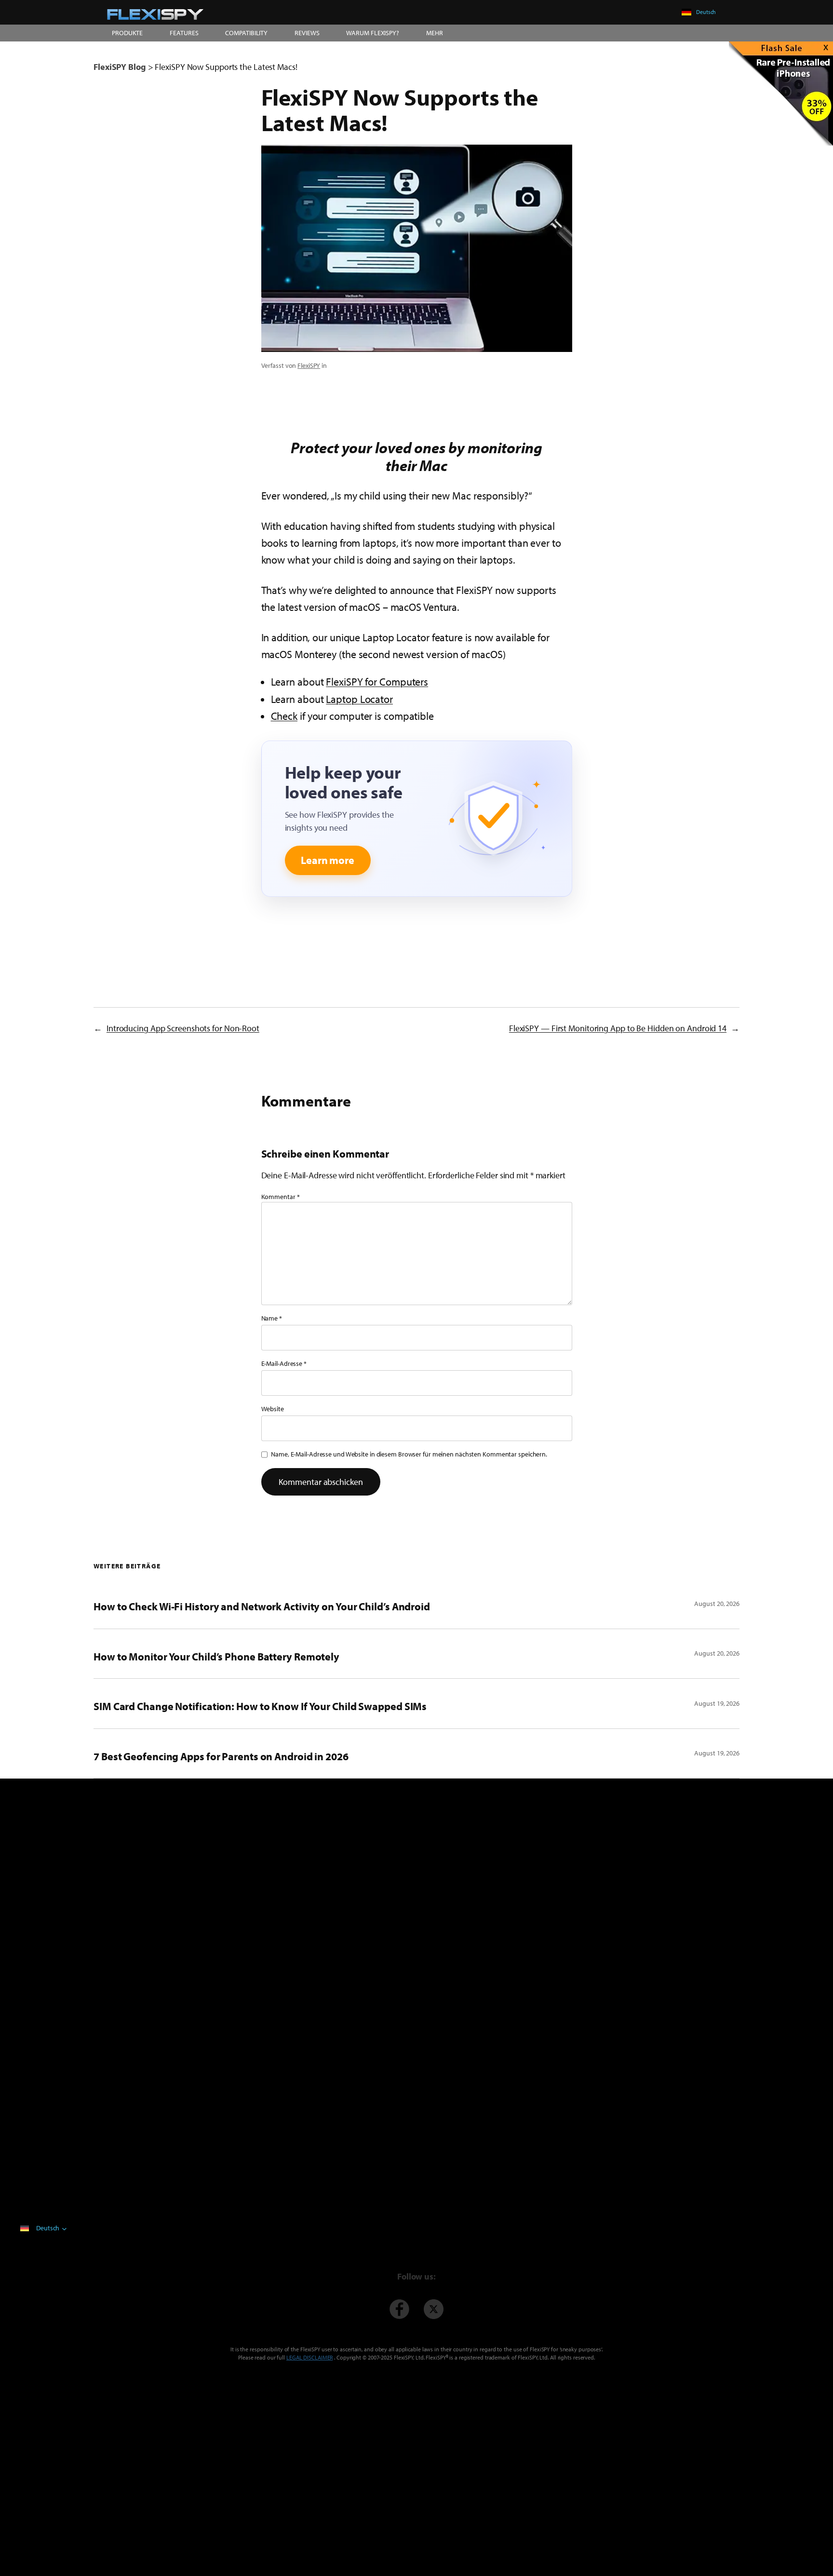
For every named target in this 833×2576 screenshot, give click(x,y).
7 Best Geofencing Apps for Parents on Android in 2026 (221, 1756)
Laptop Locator (359, 699)
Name (272, 1318)
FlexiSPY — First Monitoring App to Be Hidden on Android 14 (618, 1028)
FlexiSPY (309, 365)
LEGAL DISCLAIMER (309, 2357)
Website (273, 1409)
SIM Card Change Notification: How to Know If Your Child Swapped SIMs (260, 1706)
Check (284, 716)
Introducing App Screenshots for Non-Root (183, 1028)
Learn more (328, 860)
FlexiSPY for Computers (377, 682)
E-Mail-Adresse (284, 1363)
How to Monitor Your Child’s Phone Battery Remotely (216, 1657)
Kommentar (281, 1197)
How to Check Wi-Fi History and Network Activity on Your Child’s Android (262, 1606)
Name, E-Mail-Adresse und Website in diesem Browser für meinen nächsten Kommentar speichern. (409, 1454)
